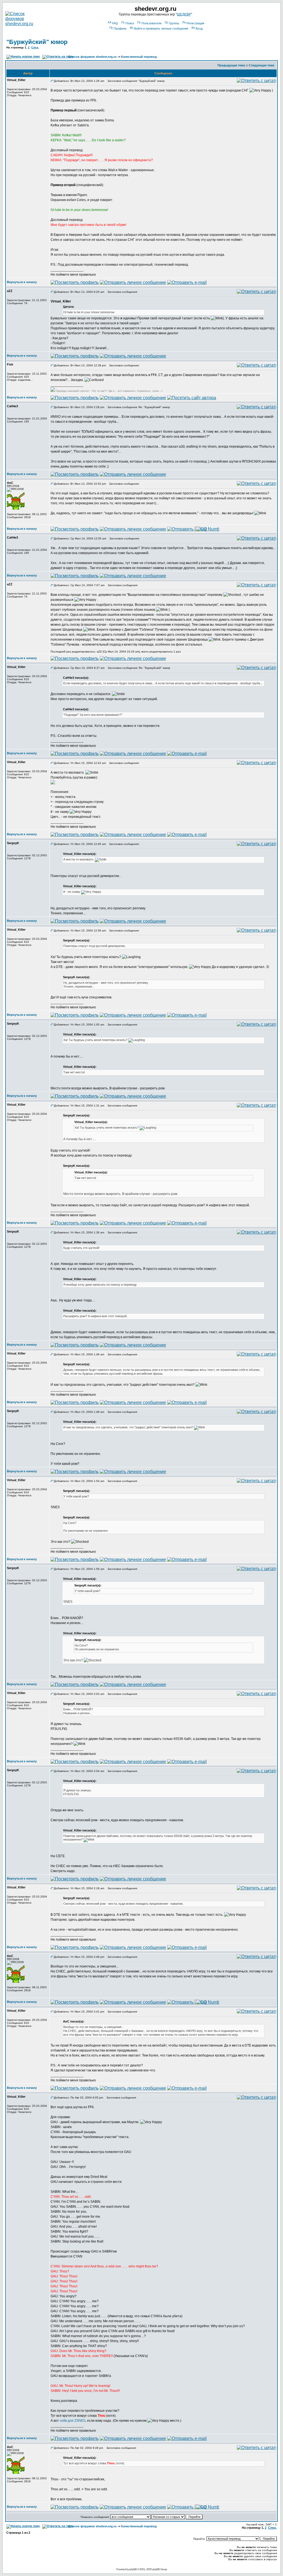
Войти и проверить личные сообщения (161, 28)
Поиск (130, 23)
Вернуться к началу (22, 282)
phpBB (133, 2569)
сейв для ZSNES (73, 2421)
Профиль (120, 28)
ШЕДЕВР (184, 14)
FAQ (115, 23)
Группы (174, 23)
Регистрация (195, 23)
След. (35, 47)
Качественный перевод (139, 57)
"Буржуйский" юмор (37, 42)
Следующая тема (261, 65)
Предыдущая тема (231, 65)
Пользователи (151, 23)
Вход (199, 28)
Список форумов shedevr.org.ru (92, 57)
